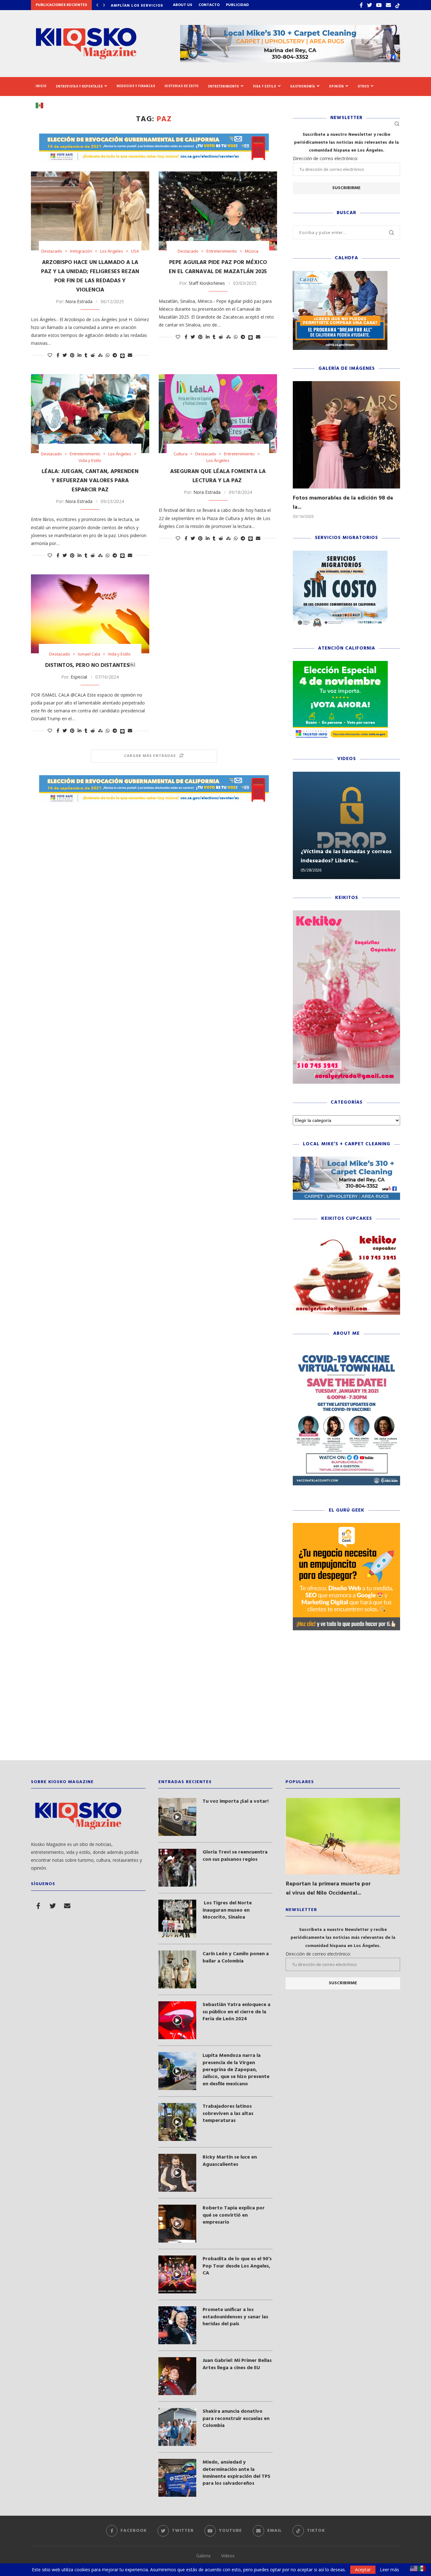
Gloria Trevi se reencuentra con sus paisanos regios (235, 1856)
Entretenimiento (224, 86)
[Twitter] (369, 5)
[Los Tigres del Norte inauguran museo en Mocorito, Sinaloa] (177, 1919)
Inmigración (81, 251)
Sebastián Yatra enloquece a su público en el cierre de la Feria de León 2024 (236, 2012)
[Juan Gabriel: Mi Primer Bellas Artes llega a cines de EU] (177, 2376)
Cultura (180, 454)
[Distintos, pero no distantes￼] (90, 614)
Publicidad (237, 5)
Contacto (209, 5)
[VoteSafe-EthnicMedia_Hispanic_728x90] (154, 137)
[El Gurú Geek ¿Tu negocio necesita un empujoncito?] (346, 1526)
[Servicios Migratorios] (340, 554)
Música (252, 251)
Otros (363, 86)
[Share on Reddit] (93, 355)
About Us (183, 5)
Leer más (390, 2570)
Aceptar (363, 2570)
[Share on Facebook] (58, 355)
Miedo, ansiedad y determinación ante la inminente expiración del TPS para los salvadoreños (236, 2473)
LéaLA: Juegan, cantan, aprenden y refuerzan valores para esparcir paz (90, 481)
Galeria (203, 2556)
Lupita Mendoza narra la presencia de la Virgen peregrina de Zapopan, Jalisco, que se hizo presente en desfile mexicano (236, 2070)
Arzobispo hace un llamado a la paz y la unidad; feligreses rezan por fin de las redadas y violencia (90, 276)
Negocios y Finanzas (136, 86)
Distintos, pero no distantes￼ (90, 665)
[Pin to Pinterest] (72, 355)
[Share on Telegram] (115, 355)
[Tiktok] (398, 5)
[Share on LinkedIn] (80, 355)
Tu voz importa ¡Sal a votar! (236, 1801)
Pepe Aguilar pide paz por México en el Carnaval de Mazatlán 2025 (218, 267)
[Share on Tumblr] (86, 355)
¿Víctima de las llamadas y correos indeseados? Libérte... (346, 856)
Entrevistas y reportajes (80, 86)
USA (135, 251)
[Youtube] (379, 5)
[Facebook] (361, 5)
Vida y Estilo (265, 86)
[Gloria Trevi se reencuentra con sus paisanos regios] (177, 1868)
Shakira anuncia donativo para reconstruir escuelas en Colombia (236, 2419)
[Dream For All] (340, 274)
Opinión (337, 86)
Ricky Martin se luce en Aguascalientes (230, 2161)
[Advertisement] (215, 1700)
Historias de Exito (182, 86)
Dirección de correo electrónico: (325, 158)
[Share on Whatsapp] (108, 355)
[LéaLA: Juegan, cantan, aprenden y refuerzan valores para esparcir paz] (90, 414)
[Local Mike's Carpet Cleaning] (346, 1160)
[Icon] (177, 1817)
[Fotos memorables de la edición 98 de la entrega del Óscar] (346, 435)
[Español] (42, 105)
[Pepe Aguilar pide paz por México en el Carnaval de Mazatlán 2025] (218, 211)
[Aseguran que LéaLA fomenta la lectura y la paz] (218, 414)
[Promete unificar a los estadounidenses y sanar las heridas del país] (177, 2325)
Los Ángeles (112, 251)
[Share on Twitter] (65, 355)
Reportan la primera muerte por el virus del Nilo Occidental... (328, 1889)
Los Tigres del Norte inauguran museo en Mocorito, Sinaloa (227, 1910)
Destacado (52, 251)
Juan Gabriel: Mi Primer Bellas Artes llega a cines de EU (237, 2364)
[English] (414, 2568)
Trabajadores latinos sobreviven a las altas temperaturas (228, 2114)
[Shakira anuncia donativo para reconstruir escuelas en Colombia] (177, 2427)
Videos (228, 2556)
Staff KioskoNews (207, 283)
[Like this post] (50, 355)
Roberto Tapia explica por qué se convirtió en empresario (234, 2215)
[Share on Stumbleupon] (100, 355)
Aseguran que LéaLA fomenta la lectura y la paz (218, 476)
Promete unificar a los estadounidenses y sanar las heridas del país (235, 2317)
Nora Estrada (79, 301)
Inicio (41, 86)
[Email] (388, 5)
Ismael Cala (89, 654)
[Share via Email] (130, 355)
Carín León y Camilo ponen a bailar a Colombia (236, 1958)
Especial (79, 677)
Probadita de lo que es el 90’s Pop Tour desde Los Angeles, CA (237, 2266)
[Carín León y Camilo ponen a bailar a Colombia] (177, 1969)
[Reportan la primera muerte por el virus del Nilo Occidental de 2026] (343, 1836)
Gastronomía (303, 86)
